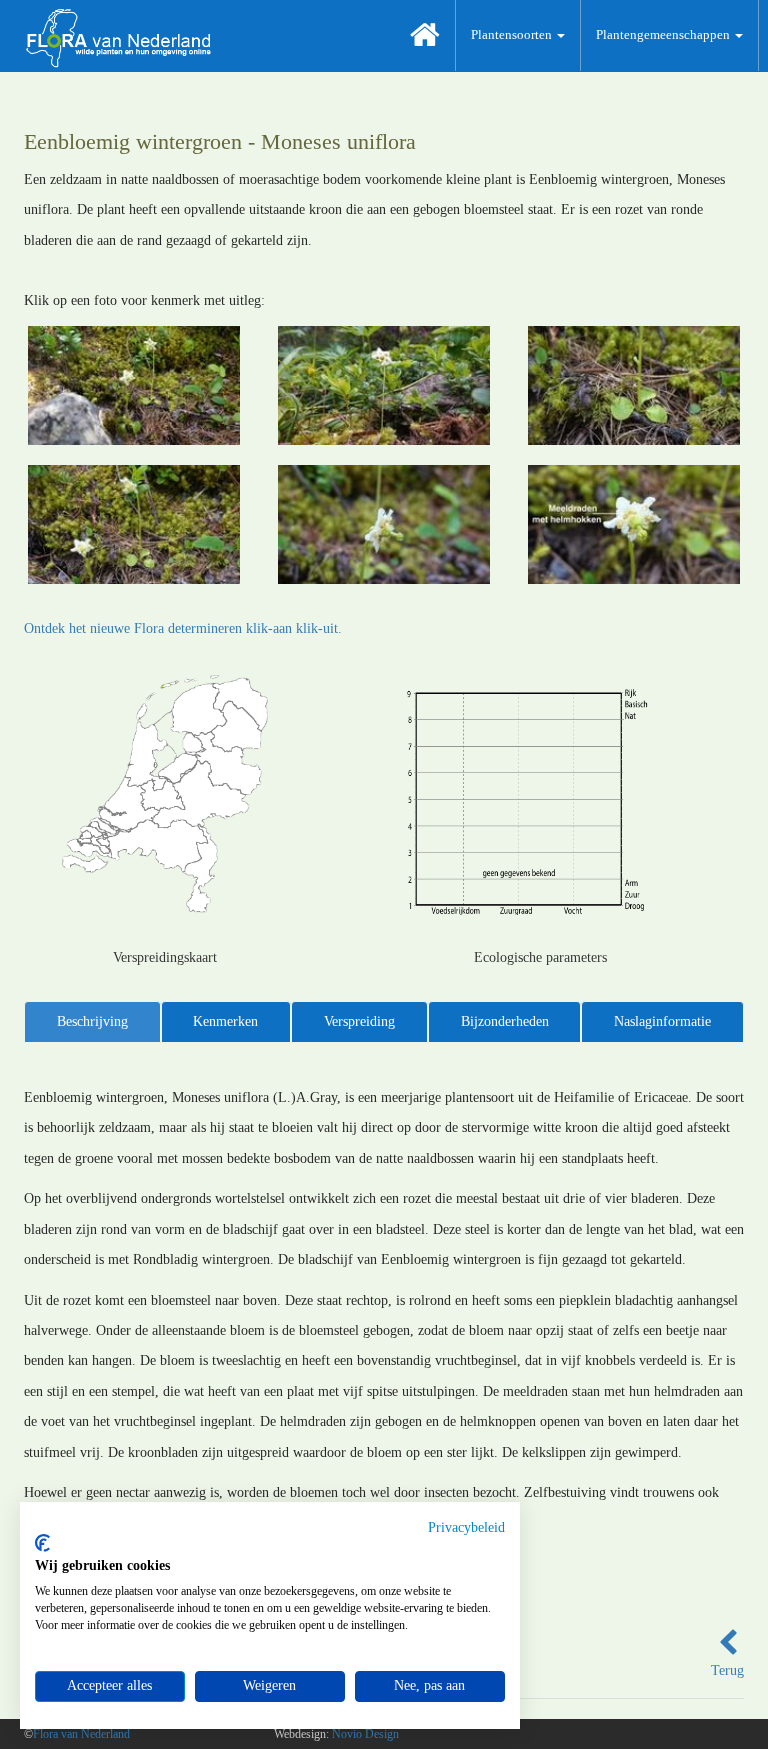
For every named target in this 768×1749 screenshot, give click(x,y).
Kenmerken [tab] (225, 1021)
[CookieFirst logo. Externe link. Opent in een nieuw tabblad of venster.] (42, 1543)
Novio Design (365, 1734)
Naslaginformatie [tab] (662, 1021)
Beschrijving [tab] (92, 1021)
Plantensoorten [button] (513, 34)
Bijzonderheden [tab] (505, 1021)
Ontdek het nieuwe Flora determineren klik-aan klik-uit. (183, 628)
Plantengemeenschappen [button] (664, 34)
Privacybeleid (466, 1527)
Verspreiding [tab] (359, 1021)
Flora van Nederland (81, 1734)
